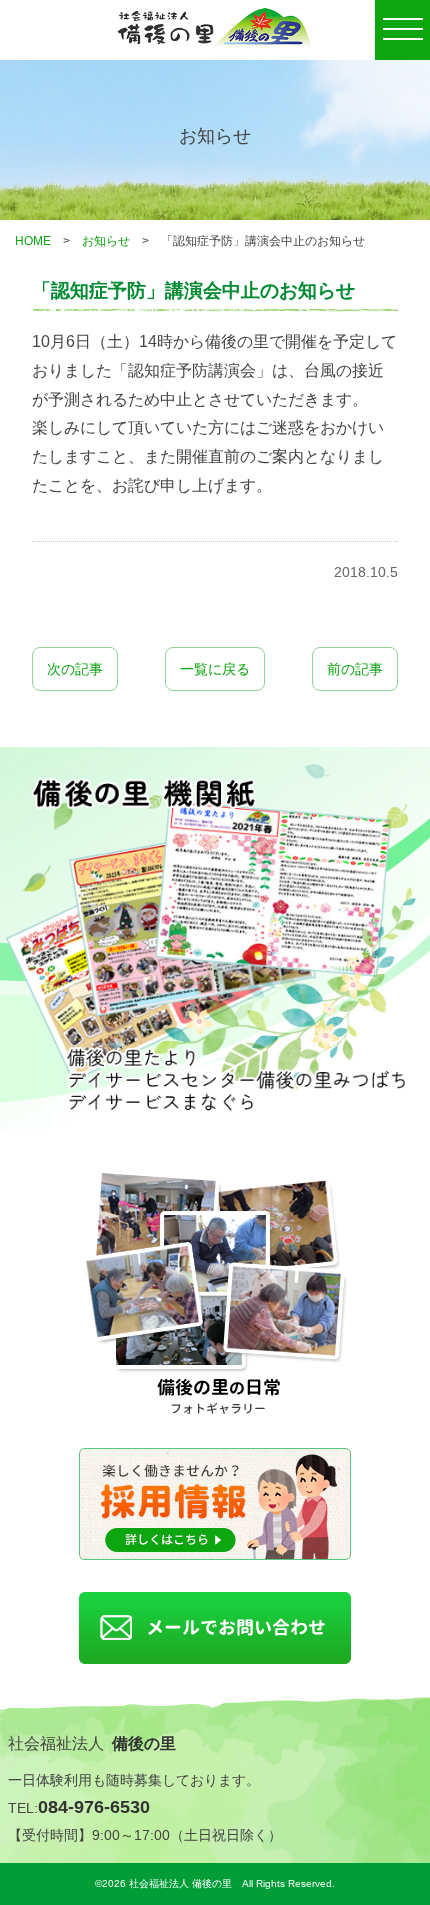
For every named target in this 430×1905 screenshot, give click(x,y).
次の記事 (75, 669)
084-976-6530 (94, 1807)
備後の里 (144, 1743)
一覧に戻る (215, 669)
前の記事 (355, 669)
